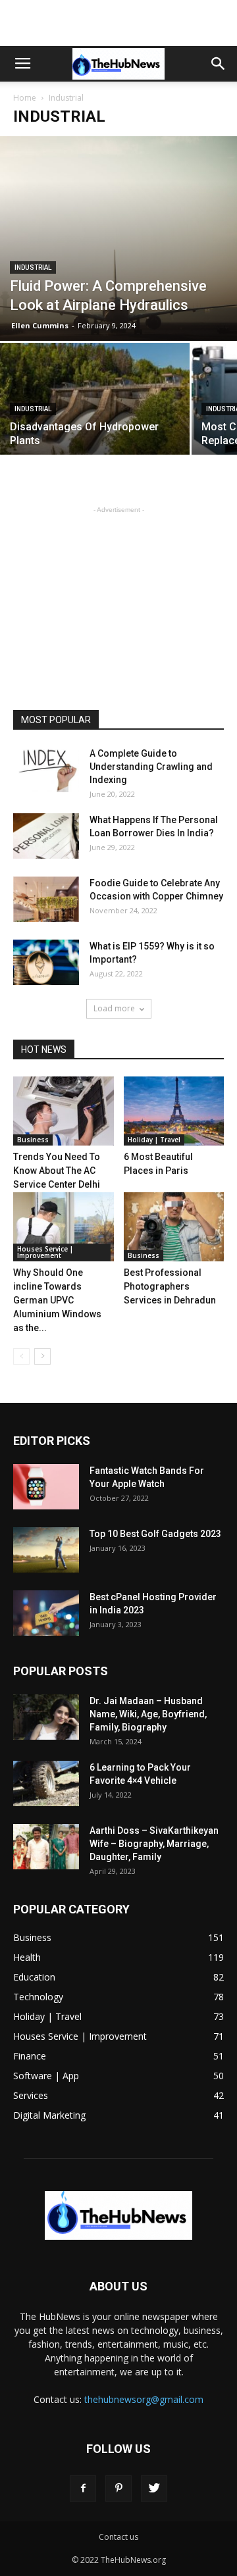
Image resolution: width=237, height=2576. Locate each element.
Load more (114, 1008)
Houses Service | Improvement (45, 1252)
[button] (219, 64)
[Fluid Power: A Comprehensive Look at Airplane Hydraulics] (118, 239)
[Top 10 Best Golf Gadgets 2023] (46, 1550)
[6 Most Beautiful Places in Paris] (174, 1111)
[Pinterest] (118, 2488)
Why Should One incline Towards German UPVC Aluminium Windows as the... (57, 1300)
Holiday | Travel (154, 1140)
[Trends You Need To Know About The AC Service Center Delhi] (64, 1111)
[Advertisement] (118, 23)
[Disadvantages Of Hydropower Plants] (95, 414)
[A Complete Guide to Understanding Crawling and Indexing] (46, 770)
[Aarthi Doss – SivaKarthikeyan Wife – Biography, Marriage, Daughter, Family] (46, 1847)
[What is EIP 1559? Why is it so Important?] (46, 962)
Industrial (33, 267)
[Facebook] (83, 2488)
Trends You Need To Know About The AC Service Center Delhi (57, 1171)
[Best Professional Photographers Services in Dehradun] (174, 1227)
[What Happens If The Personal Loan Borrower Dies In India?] (46, 836)
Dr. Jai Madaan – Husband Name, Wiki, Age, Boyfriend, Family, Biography (148, 1714)
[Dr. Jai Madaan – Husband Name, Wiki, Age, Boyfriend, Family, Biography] (46, 1717)
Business (33, 1140)
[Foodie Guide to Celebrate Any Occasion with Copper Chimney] (46, 899)
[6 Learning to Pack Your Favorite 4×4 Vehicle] (46, 1783)
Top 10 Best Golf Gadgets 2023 (155, 1534)
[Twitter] (154, 2488)
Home (25, 98)
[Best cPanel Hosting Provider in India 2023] (46, 1613)
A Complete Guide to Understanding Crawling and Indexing (151, 767)
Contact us (118, 2537)
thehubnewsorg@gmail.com (144, 2399)
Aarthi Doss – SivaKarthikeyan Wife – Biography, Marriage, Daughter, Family (154, 1844)
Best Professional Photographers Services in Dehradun (170, 1286)
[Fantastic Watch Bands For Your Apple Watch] (46, 1487)
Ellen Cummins (40, 325)
